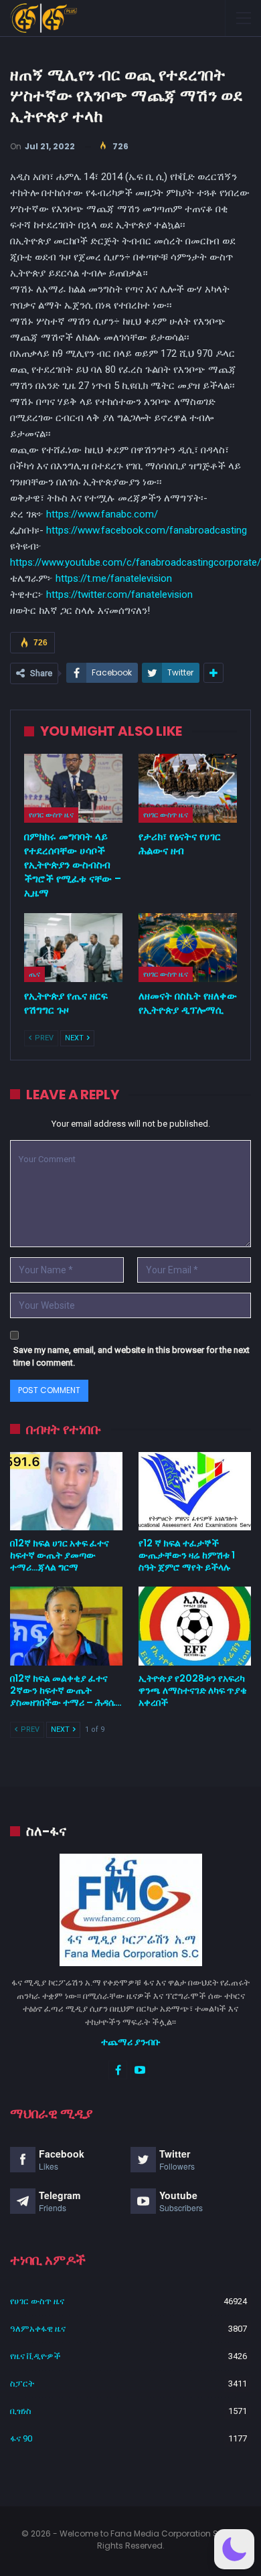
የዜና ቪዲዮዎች (35, 2356)
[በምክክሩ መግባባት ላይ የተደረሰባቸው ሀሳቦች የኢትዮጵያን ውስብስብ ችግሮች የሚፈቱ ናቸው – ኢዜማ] (73, 788)
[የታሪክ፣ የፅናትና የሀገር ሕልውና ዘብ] (188, 788)
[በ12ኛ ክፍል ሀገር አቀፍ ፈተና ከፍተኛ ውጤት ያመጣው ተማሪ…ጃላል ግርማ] (66, 1492)
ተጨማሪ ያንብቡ (131, 2042)
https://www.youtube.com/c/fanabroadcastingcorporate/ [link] (136, 562)
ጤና (34, 974)
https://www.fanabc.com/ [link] (102, 514)
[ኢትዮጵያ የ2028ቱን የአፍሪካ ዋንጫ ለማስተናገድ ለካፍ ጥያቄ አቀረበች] (195, 1626)
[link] (147, 530)
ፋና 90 (21, 2438)
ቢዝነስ (21, 2411)
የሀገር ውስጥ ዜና (51, 815)
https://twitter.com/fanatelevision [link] (119, 594)
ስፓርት (22, 2384)
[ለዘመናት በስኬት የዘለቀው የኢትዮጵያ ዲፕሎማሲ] (188, 948)
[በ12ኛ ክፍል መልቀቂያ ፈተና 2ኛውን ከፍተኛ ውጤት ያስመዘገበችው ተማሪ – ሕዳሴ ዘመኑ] (66, 1626)
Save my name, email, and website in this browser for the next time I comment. (132, 1357)
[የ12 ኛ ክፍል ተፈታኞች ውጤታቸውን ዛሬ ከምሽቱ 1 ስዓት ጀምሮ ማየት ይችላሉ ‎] (195, 1492)
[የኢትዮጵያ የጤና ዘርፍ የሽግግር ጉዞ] (73, 948)
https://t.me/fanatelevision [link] (114, 578)
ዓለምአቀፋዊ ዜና (38, 2329)
